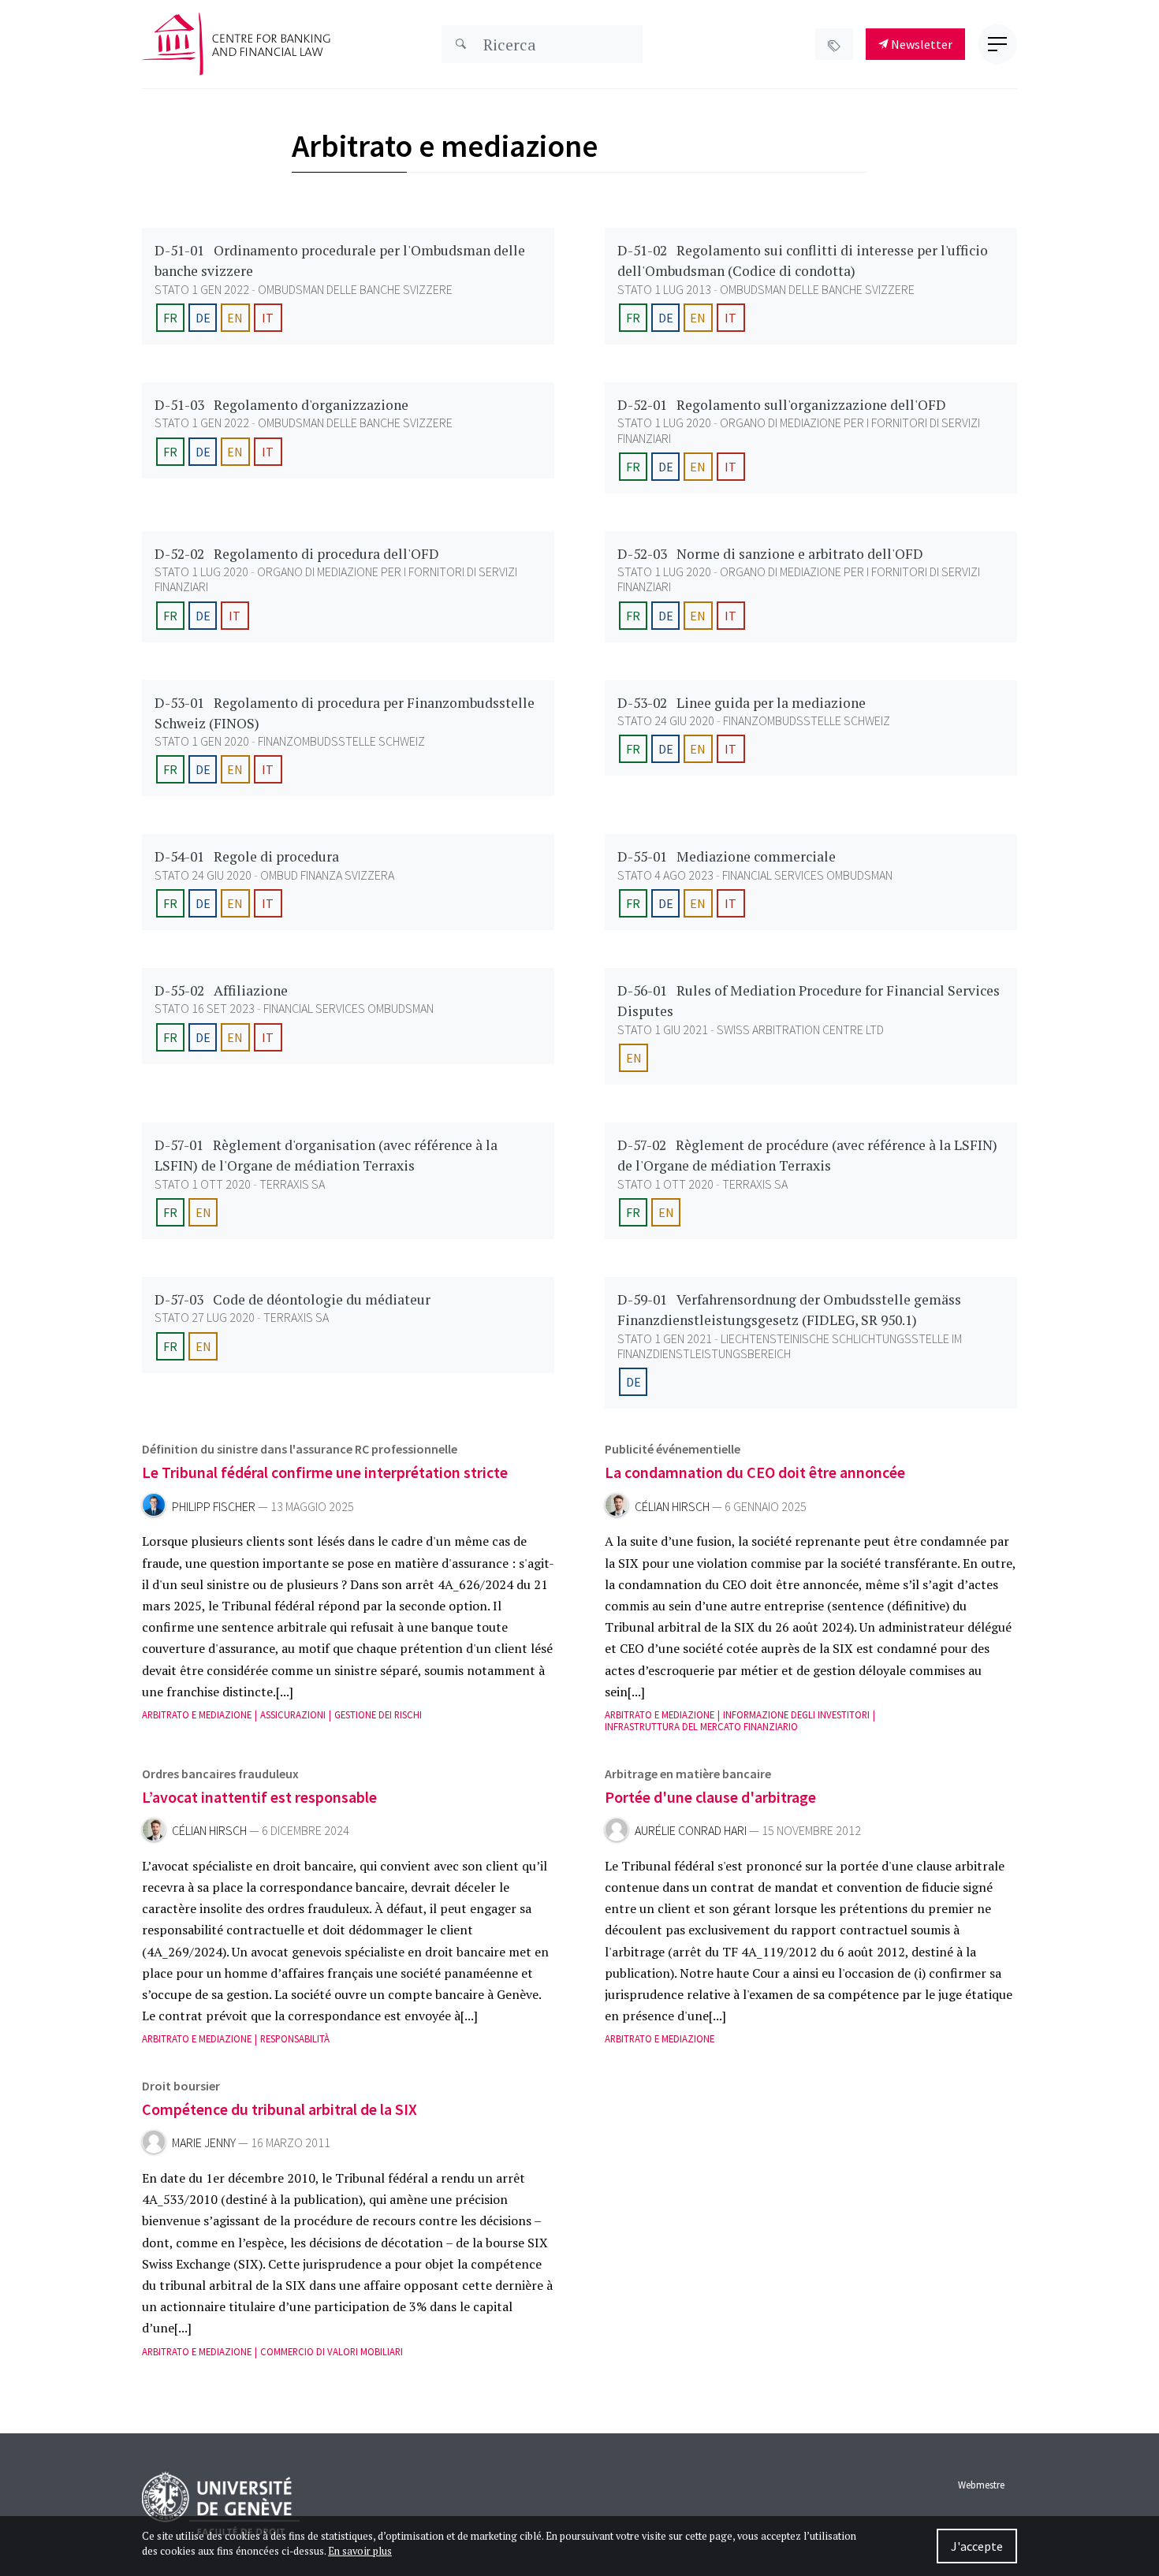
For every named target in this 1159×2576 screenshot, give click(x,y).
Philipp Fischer (214, 1507)
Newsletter (920, 44)
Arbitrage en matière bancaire (688, 1774)
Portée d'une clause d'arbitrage (710, 1797)
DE (203, 318)
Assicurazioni (293, 1715)
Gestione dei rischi (378, 1715)
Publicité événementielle (673, 1449)
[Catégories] (834, 44)
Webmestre (981, 2485)
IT (268, 318)
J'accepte (977, 2546)
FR (170, 318)
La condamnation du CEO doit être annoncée (755, 1472)
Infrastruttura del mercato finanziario (701, 1727)
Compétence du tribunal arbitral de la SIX (280, 2109)
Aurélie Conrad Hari (691, 1831)
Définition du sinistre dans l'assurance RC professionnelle (300, 1449)
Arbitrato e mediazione (197, 1715)
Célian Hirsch (672, 1507)
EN (235, 318)
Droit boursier (181, 2086)
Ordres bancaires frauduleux (220, 1774)
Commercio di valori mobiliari (332, 2352)
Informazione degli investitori (796, 1715)
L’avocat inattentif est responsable (259, 1797)
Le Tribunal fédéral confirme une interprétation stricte (325, 1472)
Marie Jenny (204, 2143)
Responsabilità (295, 2039)
